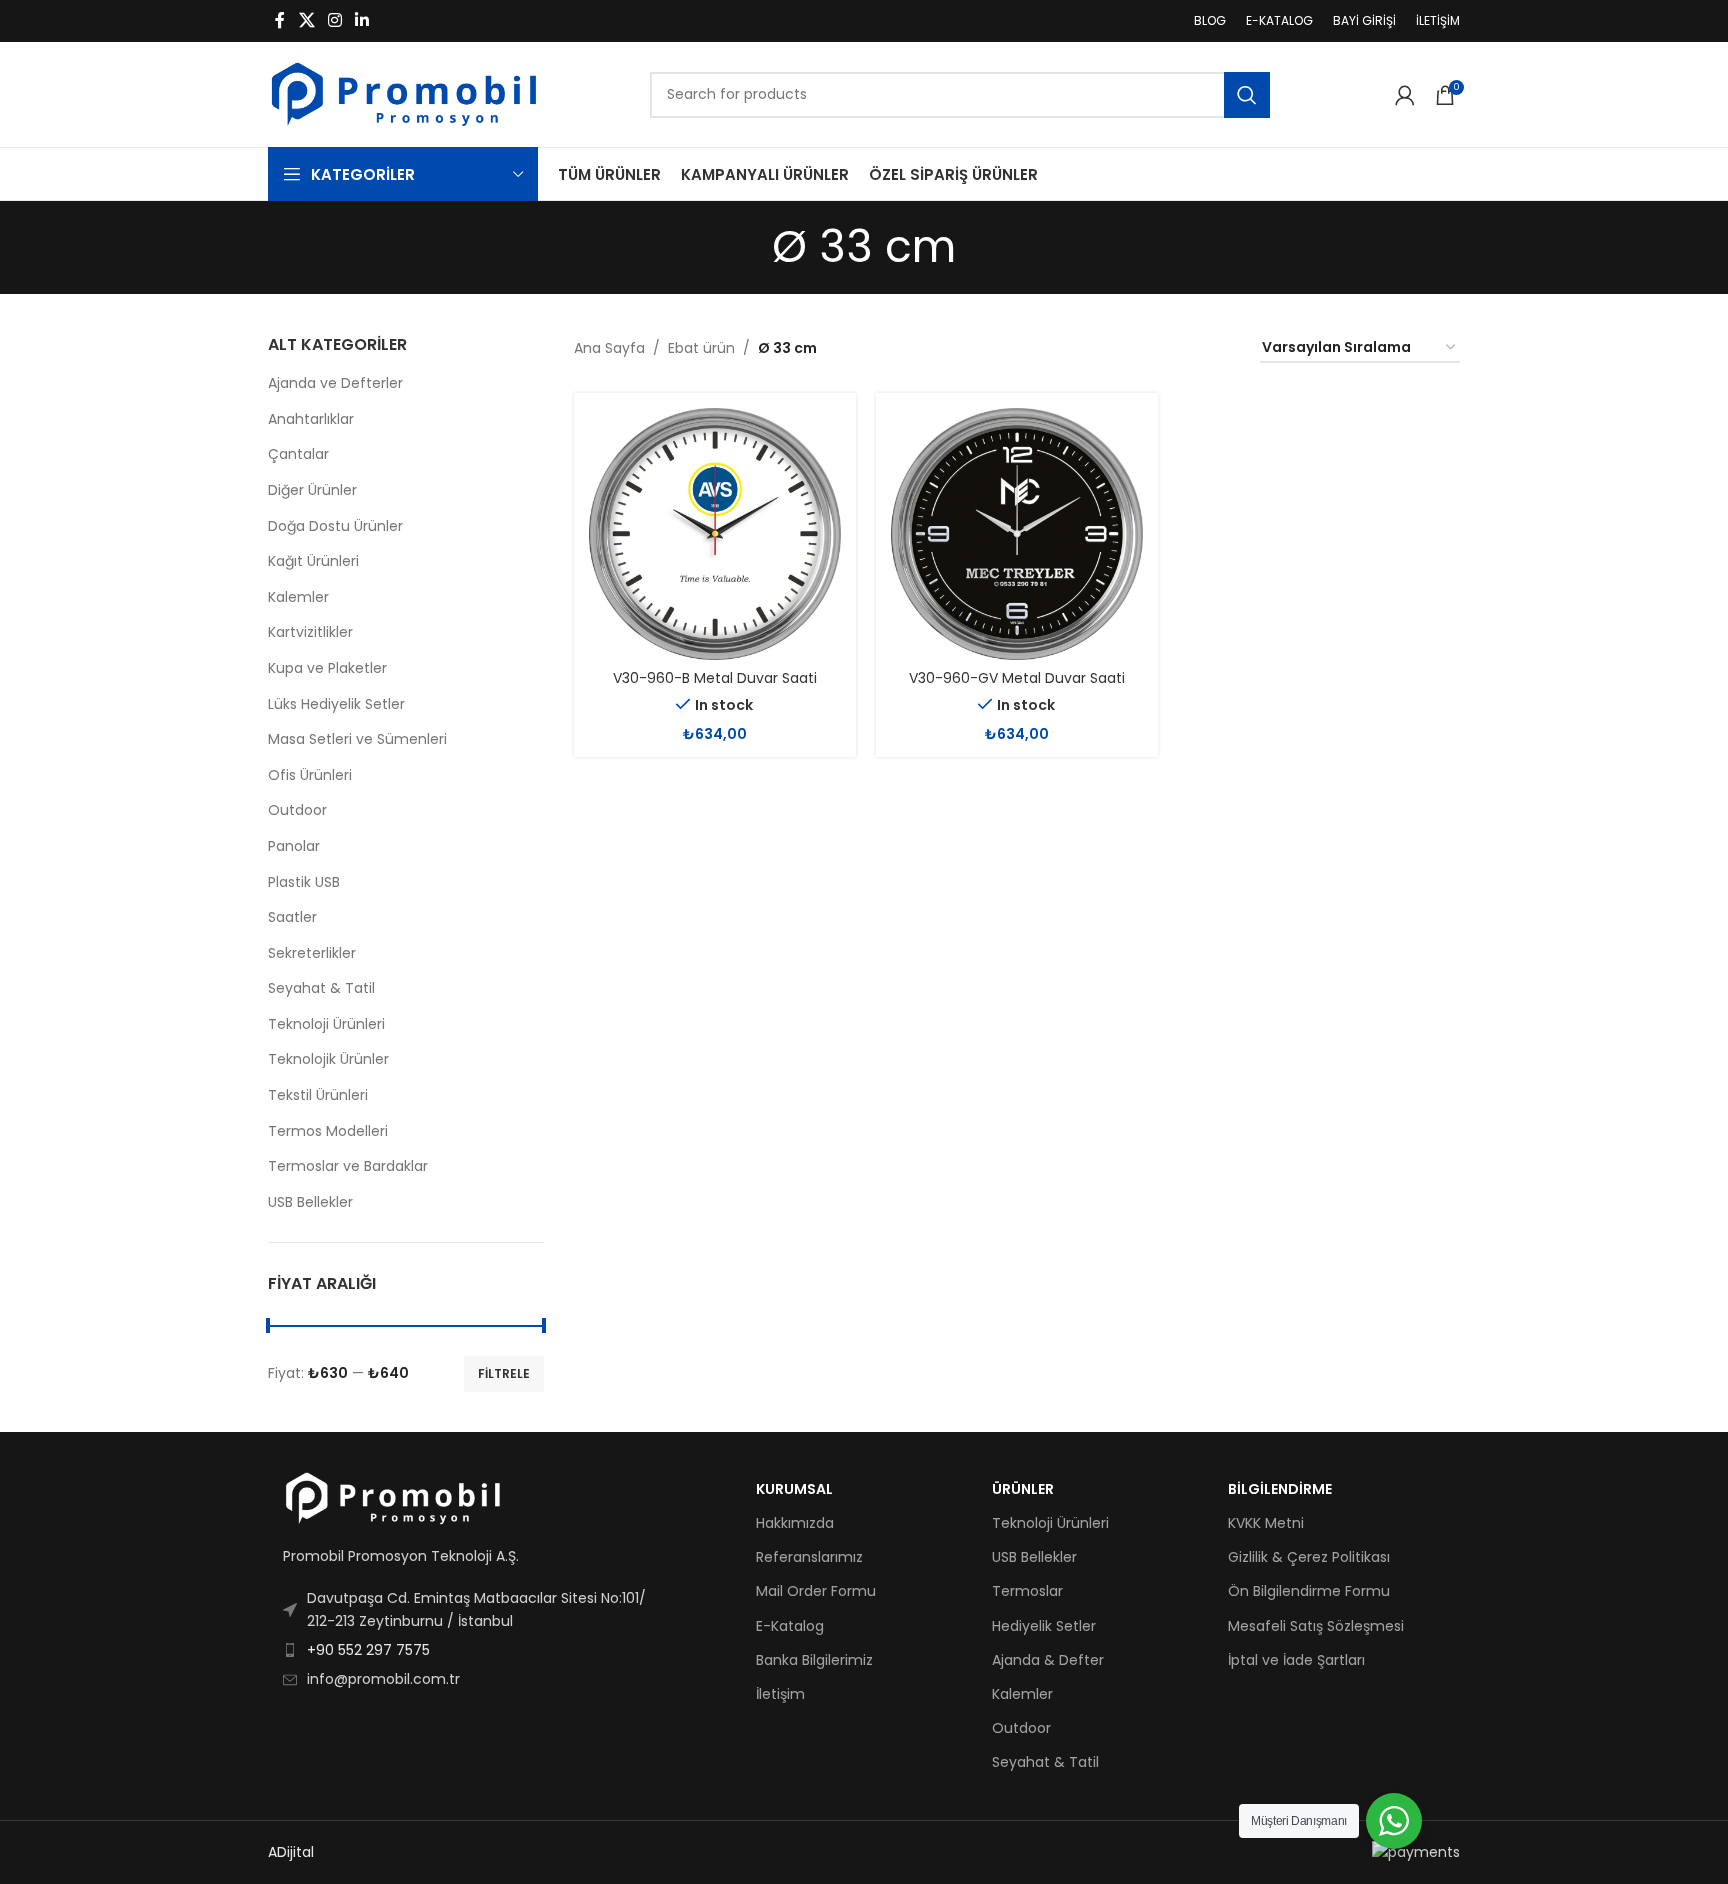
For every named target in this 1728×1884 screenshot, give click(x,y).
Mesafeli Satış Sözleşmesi (1316, 1626)
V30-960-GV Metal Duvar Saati (1017, 678)
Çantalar (298, 454)
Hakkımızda (795, 1523)
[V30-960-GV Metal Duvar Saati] (1017, 534)
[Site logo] (404, 93)
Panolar (294, 846)
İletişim (780, 1694)
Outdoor (297, 810)
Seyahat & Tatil (321, 988)
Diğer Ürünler (312, 490)
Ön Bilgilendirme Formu (1309, 1591)
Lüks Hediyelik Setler (336, 704)
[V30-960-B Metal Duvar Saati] (715, 534)
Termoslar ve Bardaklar (348, 1166)
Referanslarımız (809, 1557)
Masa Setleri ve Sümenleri (357, 739)
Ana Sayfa (609, 348)
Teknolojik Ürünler (328, 1059)
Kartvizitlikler (310, 632)
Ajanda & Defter (1048, 1660)
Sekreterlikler (312, 953)
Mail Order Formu (816, 1591)
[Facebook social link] (280, 20)
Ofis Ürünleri (310, 775)
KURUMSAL (794, 1489)
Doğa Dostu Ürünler (335, 526)
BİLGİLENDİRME (1280, 1489)
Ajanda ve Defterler (335, 383)
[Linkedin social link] (362, 20)
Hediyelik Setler (1044, 1626)
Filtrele (504, 1373)
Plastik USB (304, 882)
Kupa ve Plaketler (327, 668)
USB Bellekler (310, 1202)
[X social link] (306, 20)
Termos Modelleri (328, 1131)
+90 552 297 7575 (368, 1650)
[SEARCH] (1247, 95)
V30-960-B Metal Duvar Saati (715, 678)
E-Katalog (790, 1626)
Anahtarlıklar (311, 419)
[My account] (1405, 95)
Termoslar (1027, 1591)
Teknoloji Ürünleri (326, 1024)
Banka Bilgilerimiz (814, 1660)
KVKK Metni (1266, 1523)
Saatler (292, 917)
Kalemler (298, 597)
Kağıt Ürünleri (313, 561)
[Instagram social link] (334, 20)
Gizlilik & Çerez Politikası (1309, 1557)
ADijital (291, 1852)
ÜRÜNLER (1023, 1489)
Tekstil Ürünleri (318, 1095)
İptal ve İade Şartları (1296, 1660)
